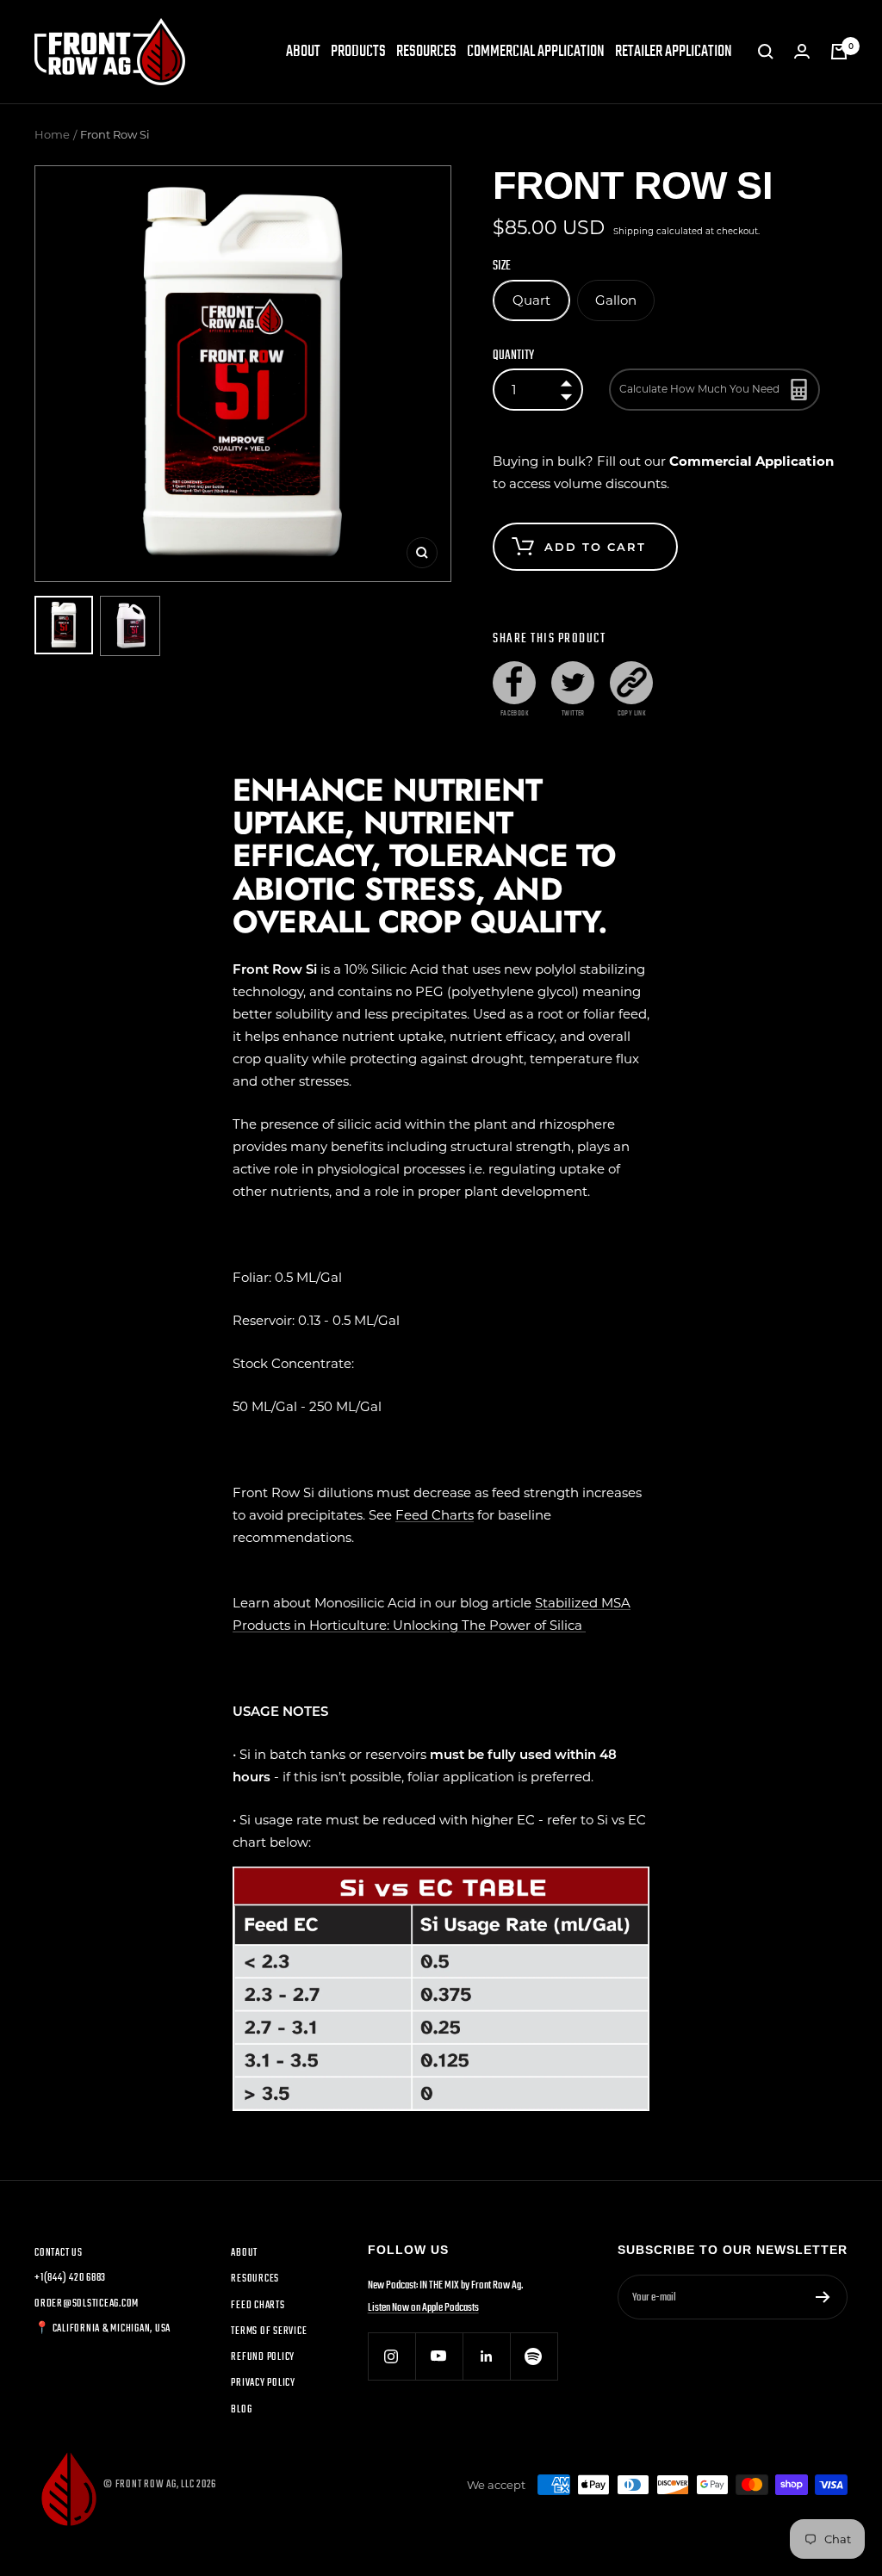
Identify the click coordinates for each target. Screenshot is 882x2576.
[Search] (766, 52)
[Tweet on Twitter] (573, 683)
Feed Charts (435, 1515)
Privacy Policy (263, 2383)
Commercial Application (536, 52)
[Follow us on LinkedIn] (486, 2356)
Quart (531, 300)
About (303, 52)
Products (358, 52)
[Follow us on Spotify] (534, 2356)
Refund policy (263, 2357)
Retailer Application (674, 52)
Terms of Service (269, 2331)
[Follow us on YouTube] (439, 2356)
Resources (426, 52)
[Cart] (839, 52)
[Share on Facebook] (514, 683)
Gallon (616, 300)
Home (52, 134)
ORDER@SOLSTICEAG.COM (87, 2304)
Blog (241, 2410)
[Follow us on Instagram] (391, 2356)
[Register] (823, 2297)
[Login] (802, 52)
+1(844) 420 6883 (70, 2278)
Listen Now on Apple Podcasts (423, 2308)
